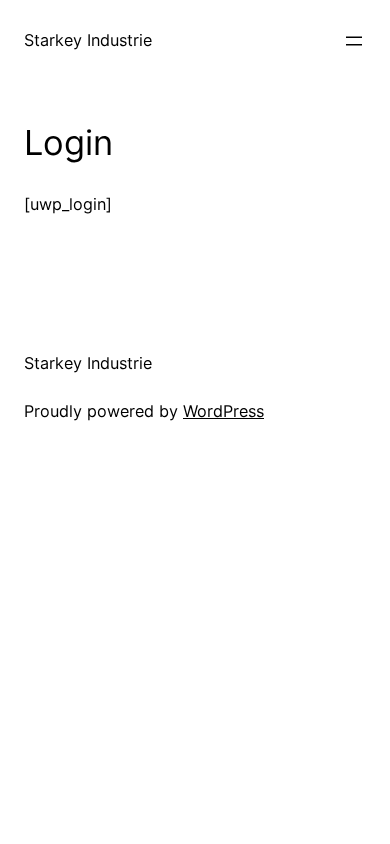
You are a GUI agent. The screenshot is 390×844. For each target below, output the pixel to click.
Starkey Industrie (88, 40)
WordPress (223, 411)
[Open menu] (354, 41)
